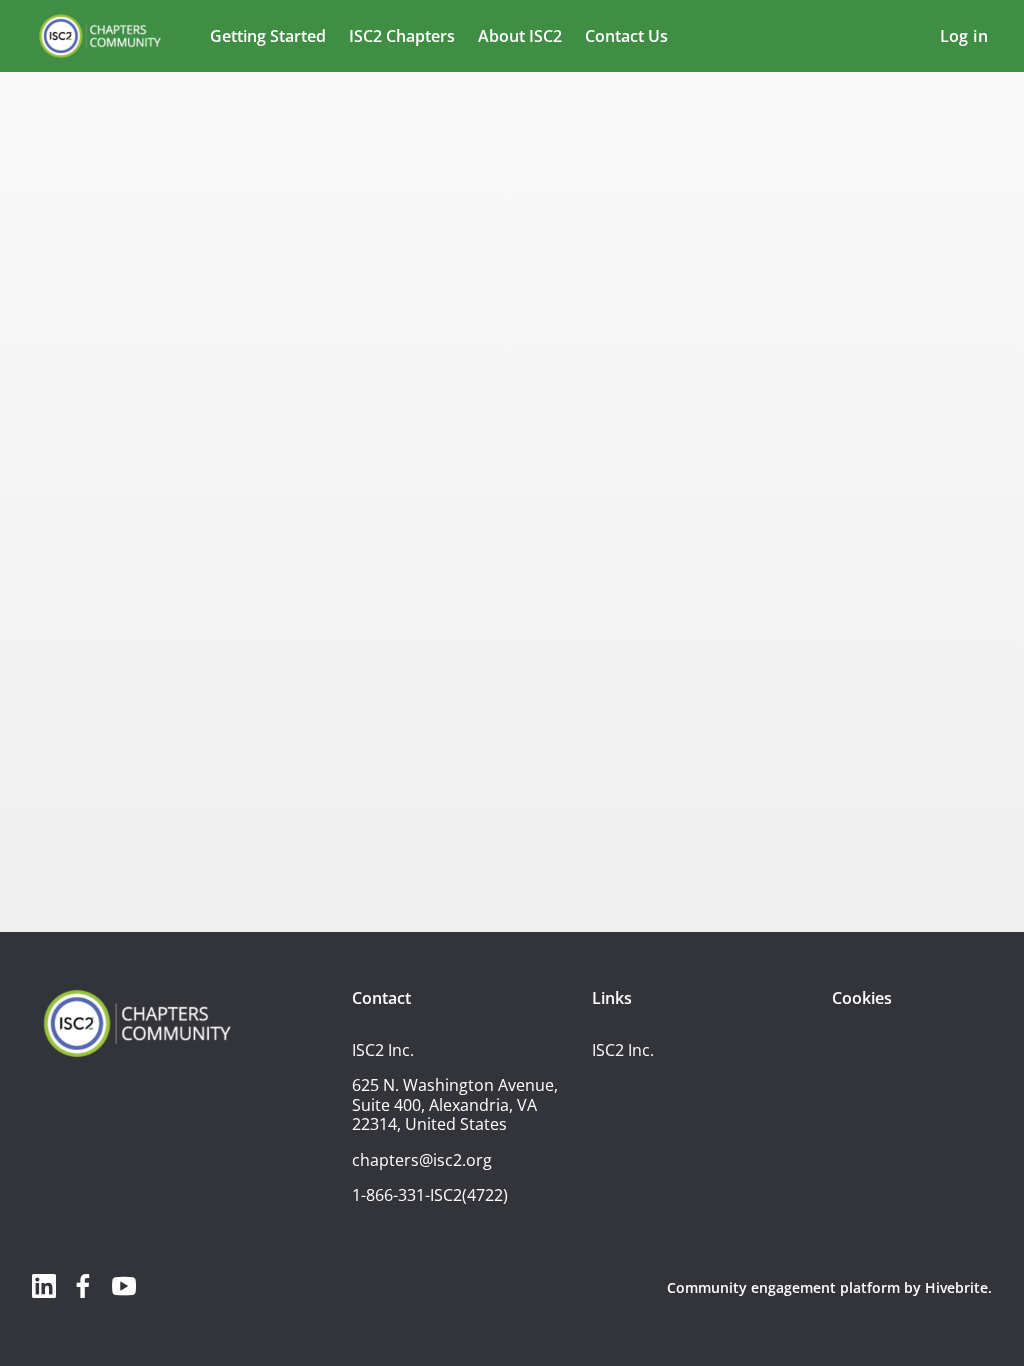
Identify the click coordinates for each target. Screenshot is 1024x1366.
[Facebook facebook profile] (84, 1285)
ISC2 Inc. (623, 1050)
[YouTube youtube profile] (124, 1285)
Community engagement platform (783, 1287)
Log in (964, 36)
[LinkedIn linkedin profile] (44, 1285)
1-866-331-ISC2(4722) (430, 1195)
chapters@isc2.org (422, 1160)
